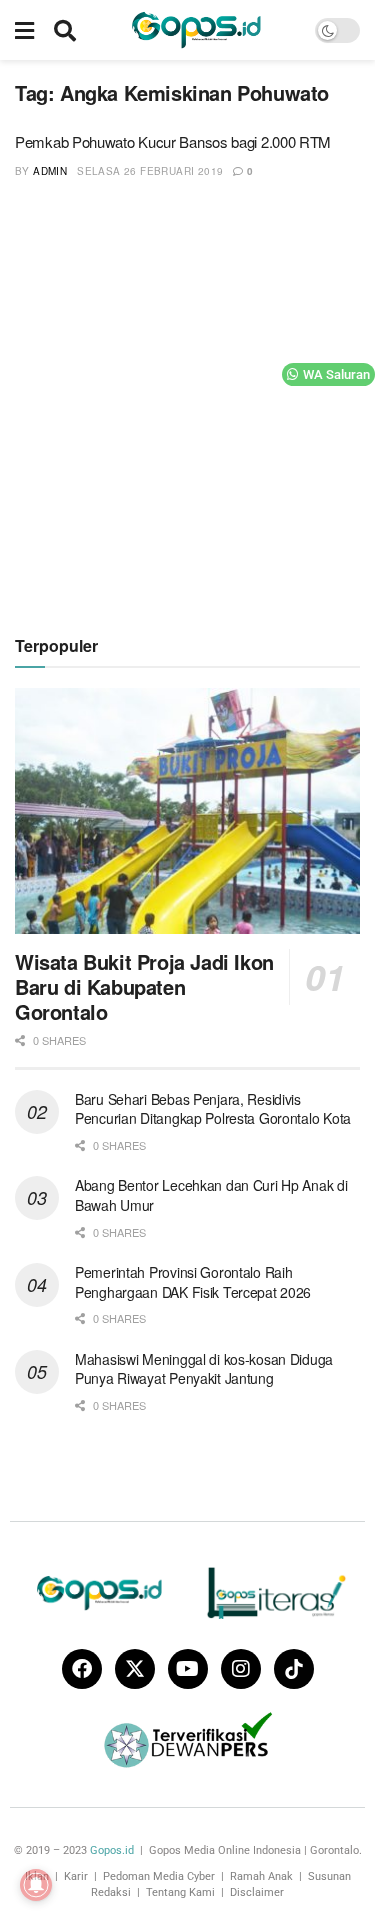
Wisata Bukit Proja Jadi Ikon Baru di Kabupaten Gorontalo (144, 986)
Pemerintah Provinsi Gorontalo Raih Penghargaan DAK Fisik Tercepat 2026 (193, 1282)
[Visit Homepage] (196, 30)
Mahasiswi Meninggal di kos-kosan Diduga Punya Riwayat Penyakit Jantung (204, 1369)
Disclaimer (257, 1892)
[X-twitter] (135, 1669)
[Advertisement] (187, 404)
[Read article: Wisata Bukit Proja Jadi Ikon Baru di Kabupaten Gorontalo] (187, 811)
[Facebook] (82, 1669)
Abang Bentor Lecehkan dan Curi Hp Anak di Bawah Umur (211, 1195)
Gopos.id (112, 1850)
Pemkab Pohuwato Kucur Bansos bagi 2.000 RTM (173, 141)
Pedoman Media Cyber (159, 1876)
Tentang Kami (180, 1892)
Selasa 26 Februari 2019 (150, 171)
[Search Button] (65, 30)
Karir (76, 1876)
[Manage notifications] (36, 1885)
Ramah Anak (261, 1876)
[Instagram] (241, 1669)
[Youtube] (188, 1669)
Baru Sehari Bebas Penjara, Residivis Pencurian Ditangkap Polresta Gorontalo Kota (213, 1109)
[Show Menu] (24, 30)
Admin (50, 171)
